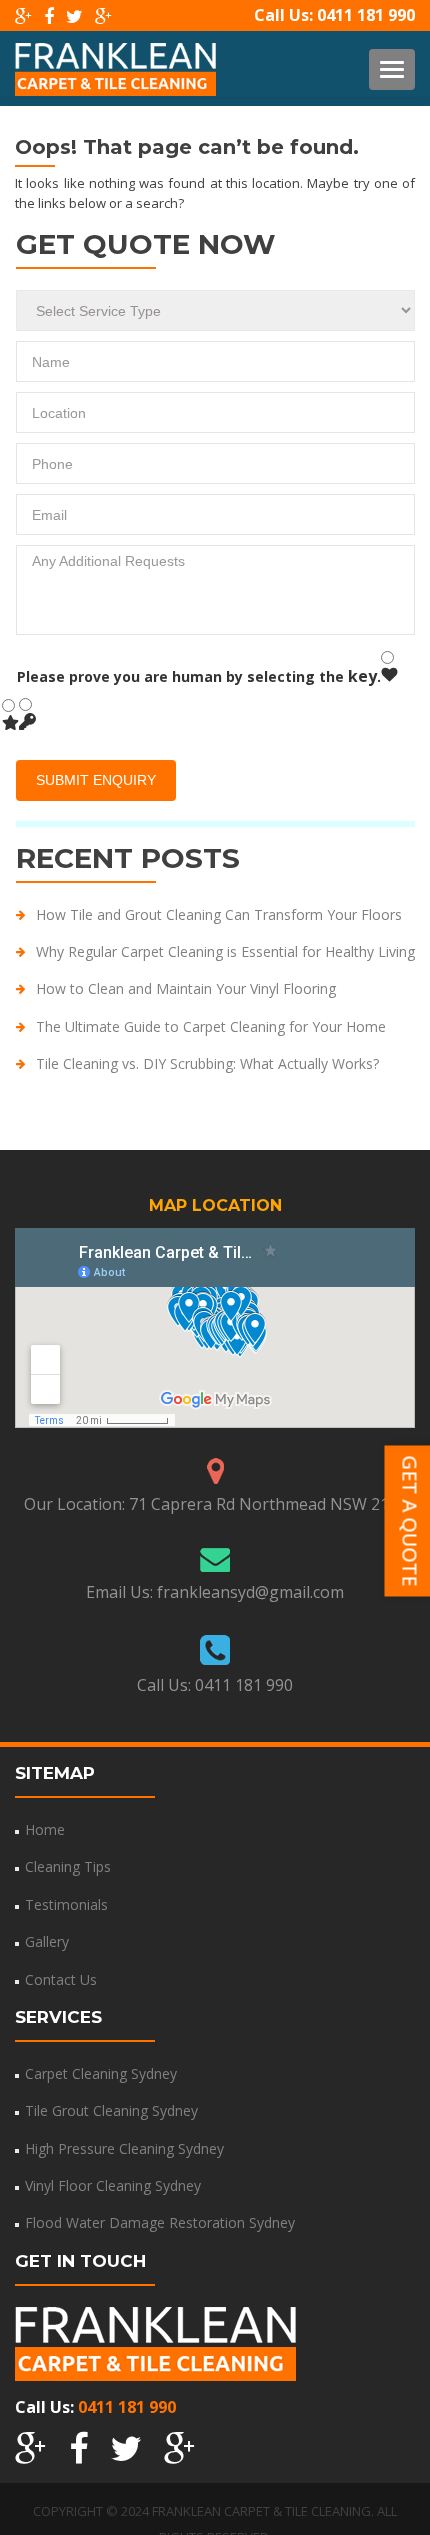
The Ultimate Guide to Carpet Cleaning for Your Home (211, 1026)
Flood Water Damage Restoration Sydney (160, 2222)
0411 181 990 (366, 15)
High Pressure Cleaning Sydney (124, 2148)
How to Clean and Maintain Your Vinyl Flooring (186, 988)
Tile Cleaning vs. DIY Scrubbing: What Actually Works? (207, 1063)
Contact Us (61, 1979)
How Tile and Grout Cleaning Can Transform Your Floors (219, 914)
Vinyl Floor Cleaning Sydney (113, 2185)
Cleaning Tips (68, 1866)
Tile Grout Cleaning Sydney (111, 2110)
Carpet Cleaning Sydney (101, 2073)
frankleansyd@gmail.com (250, 1592)
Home (45, 1829)
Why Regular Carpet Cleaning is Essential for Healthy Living (225, 951)
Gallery (47, 1941)
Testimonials (66, 1904)
